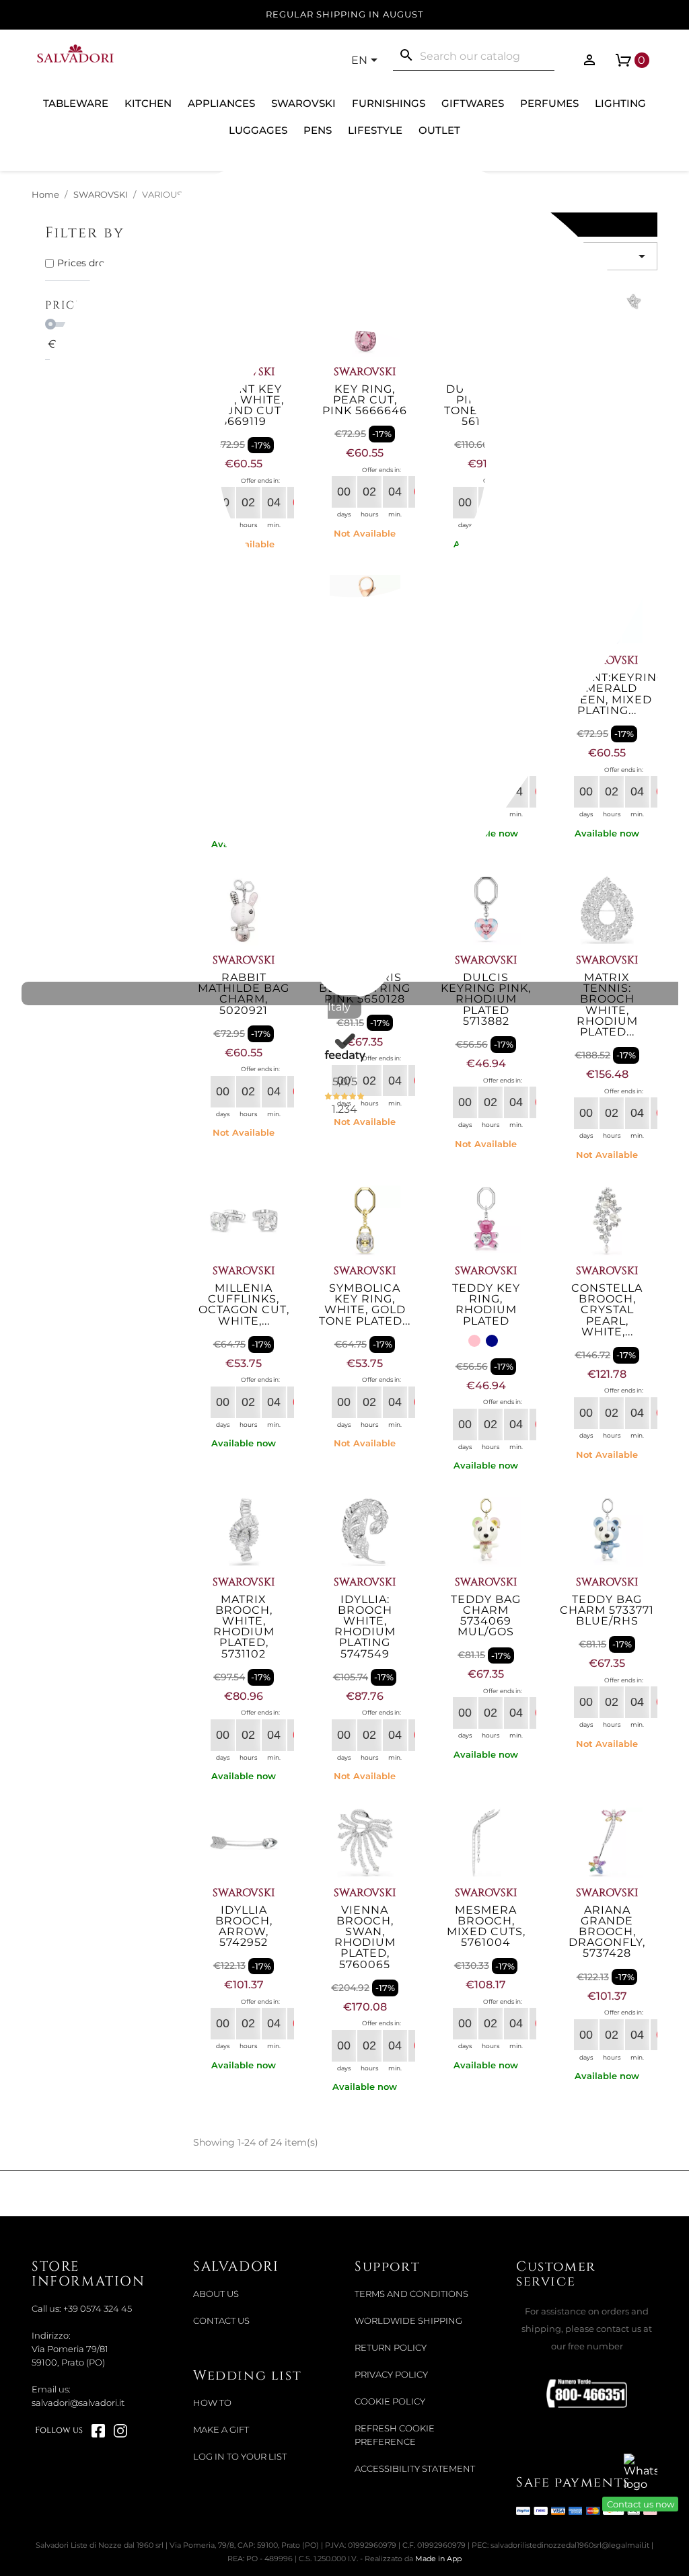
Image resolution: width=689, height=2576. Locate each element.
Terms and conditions (411, 2294)
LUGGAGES (258, 130)
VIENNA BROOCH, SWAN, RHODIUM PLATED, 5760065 (365, 1937)
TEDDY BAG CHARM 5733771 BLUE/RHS (607, 1610)
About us (216, 2294)
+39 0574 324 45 (98, 2309)
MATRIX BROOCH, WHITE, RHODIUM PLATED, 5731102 (244, 1627)
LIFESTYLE (375, 130)
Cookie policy (390, 2402)
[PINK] (474, 1341)
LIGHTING (620, 103)
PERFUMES (549, 103)
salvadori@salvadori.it (78, 2403)
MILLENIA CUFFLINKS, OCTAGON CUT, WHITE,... (244, 1304)
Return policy (391, 2348)
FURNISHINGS (389, 103)
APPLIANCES (221, 103)
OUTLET (439, 130)
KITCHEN (148, 103)
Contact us (221, 2321)
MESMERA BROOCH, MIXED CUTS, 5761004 (486, 1926)
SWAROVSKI (303, 103)
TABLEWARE (76, 103)
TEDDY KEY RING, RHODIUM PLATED (486, 1304)
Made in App (438, 2559)
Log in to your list (240, 2457)
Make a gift (221, 2430)
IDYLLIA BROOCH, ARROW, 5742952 (244, 1926)
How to (212, 2403)
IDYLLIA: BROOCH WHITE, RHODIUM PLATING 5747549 (365, 1627)
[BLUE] (492, 1341)
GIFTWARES (473, 103)
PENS (318, 130)
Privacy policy (391, 2375)
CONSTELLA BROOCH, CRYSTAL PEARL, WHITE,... (607, 1310)
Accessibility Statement (415, 2469)
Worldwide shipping (408, 2321)
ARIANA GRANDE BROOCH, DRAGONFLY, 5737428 (607, 1932)
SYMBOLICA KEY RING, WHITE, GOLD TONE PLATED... (365, 1304)
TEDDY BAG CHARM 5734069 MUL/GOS (486, 1616)
